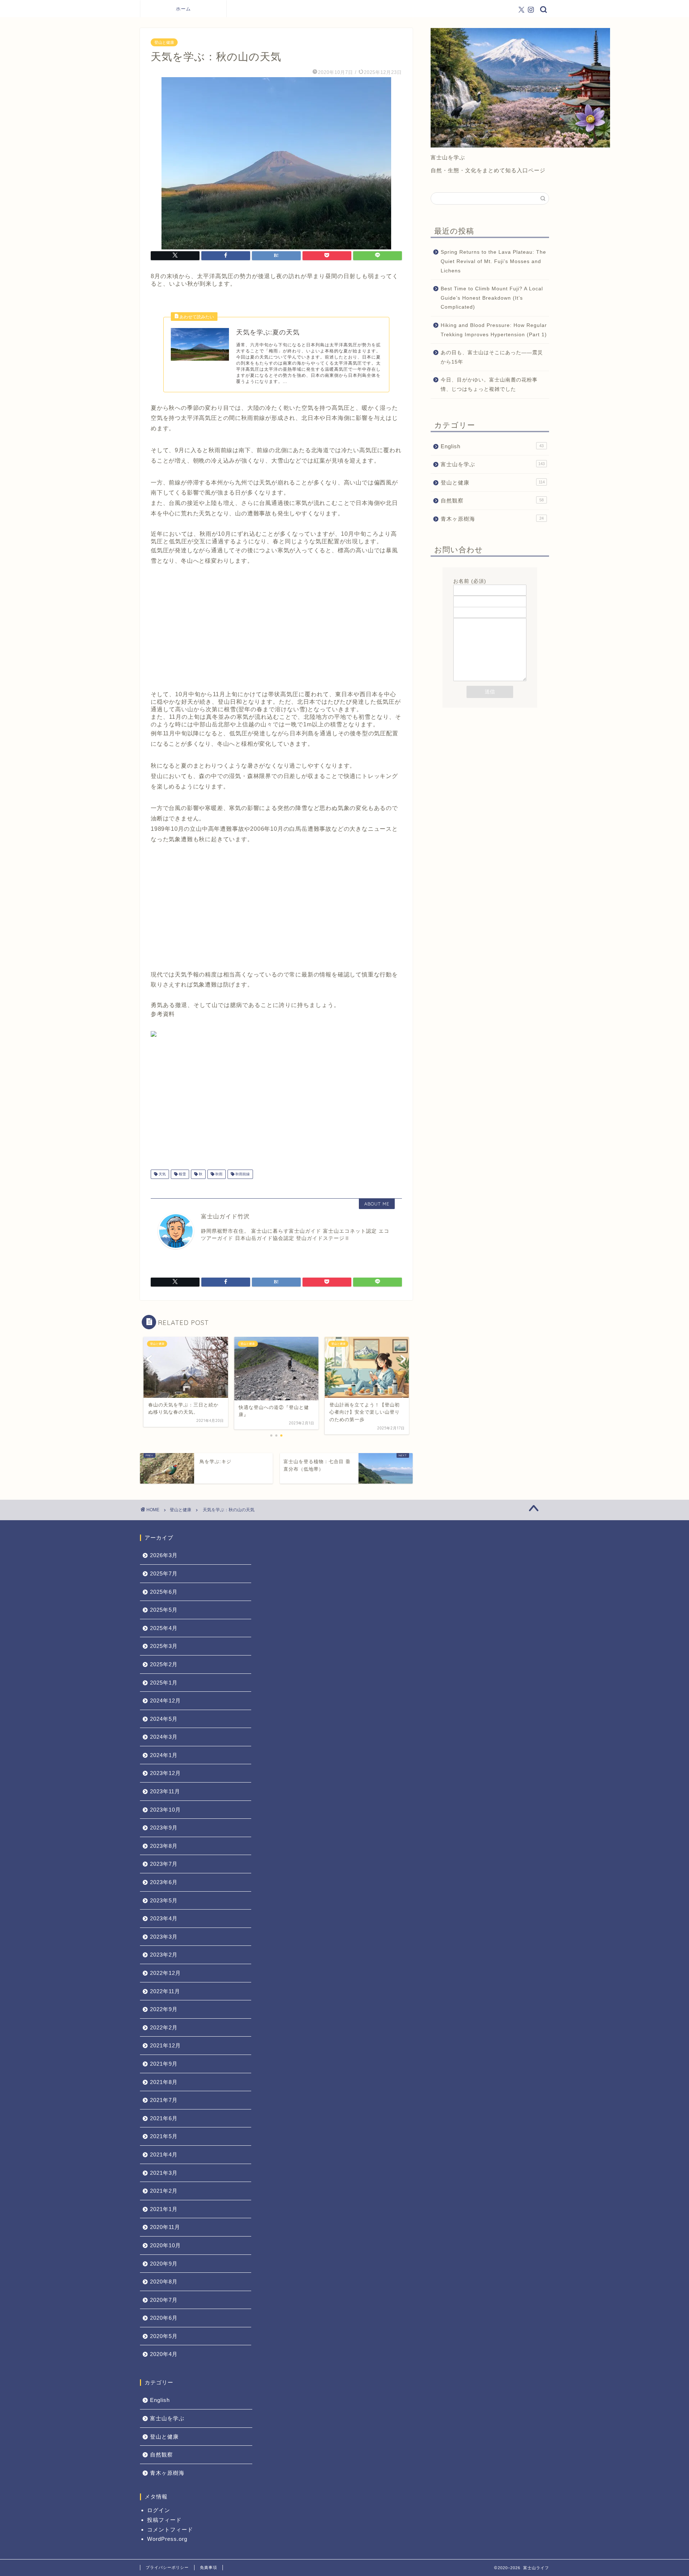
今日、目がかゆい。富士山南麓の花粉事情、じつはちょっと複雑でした (489, 385)
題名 (459, 603)
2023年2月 (164, 1955)
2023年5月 (164, 1900)
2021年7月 (164, 2100)
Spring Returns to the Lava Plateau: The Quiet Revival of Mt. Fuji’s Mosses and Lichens (493, 261)
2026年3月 (164, 1555)
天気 (162, 1174)
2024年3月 (164, 1737)
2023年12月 (165, 1773)
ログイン (159, 2510)
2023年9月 (164, 1828)
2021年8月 (164, 2082)
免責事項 (208, 2567)
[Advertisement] (276, 634)
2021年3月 (164, 2173)
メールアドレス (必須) (481, 592)
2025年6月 (164, 1592)
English (492, 446)
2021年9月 (164, 2064)
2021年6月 (164, 2118)
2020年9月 (164, 2264)
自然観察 (492, 500)
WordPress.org (167, 2539)
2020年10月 (165, 2245)
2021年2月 (164, 2191)
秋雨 (218, 1174)
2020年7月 (164, 2300)
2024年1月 (164, 1755)
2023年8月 (164, 1846)
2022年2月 (164, 2027)
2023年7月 (164, 1864)
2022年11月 (165, 1991)
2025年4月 (164, 1628)
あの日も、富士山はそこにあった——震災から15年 (492, 357)
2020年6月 (164, 2318)
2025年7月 (164, 1573)
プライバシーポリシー (167, 2567)
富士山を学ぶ (493, 464)
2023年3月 (164, 1937)
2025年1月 (164, 1683)
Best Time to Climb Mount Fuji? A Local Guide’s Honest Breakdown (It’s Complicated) (492, 298)
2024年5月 (164, 1719)
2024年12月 (165, 1701)
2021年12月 (165, 2045)
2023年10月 (165, 1810)
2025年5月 (164, 1610)
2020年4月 (164, 2354)
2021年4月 (164, 2155)
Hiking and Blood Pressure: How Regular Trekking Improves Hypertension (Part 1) (494, 330)
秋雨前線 (242, 1174)
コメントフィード (170, 2530)
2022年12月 (165, 1973)
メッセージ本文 (472, 615)
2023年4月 (164, 1918)
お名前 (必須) (470, 581)
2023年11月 (165, 1791)
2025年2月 (164, 1664)
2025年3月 (164, 1646)
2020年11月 (165, 2227)
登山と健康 (164, 42)
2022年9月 (164, 2009)
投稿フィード (164, 2520)
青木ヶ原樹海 (492, 519)
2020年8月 (164, 2282)
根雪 (182, 1174)
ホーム (183, 9)
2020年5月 (164, 2336)
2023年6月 (164, 1882)
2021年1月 (164, 2209)
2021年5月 (164, 2136)
